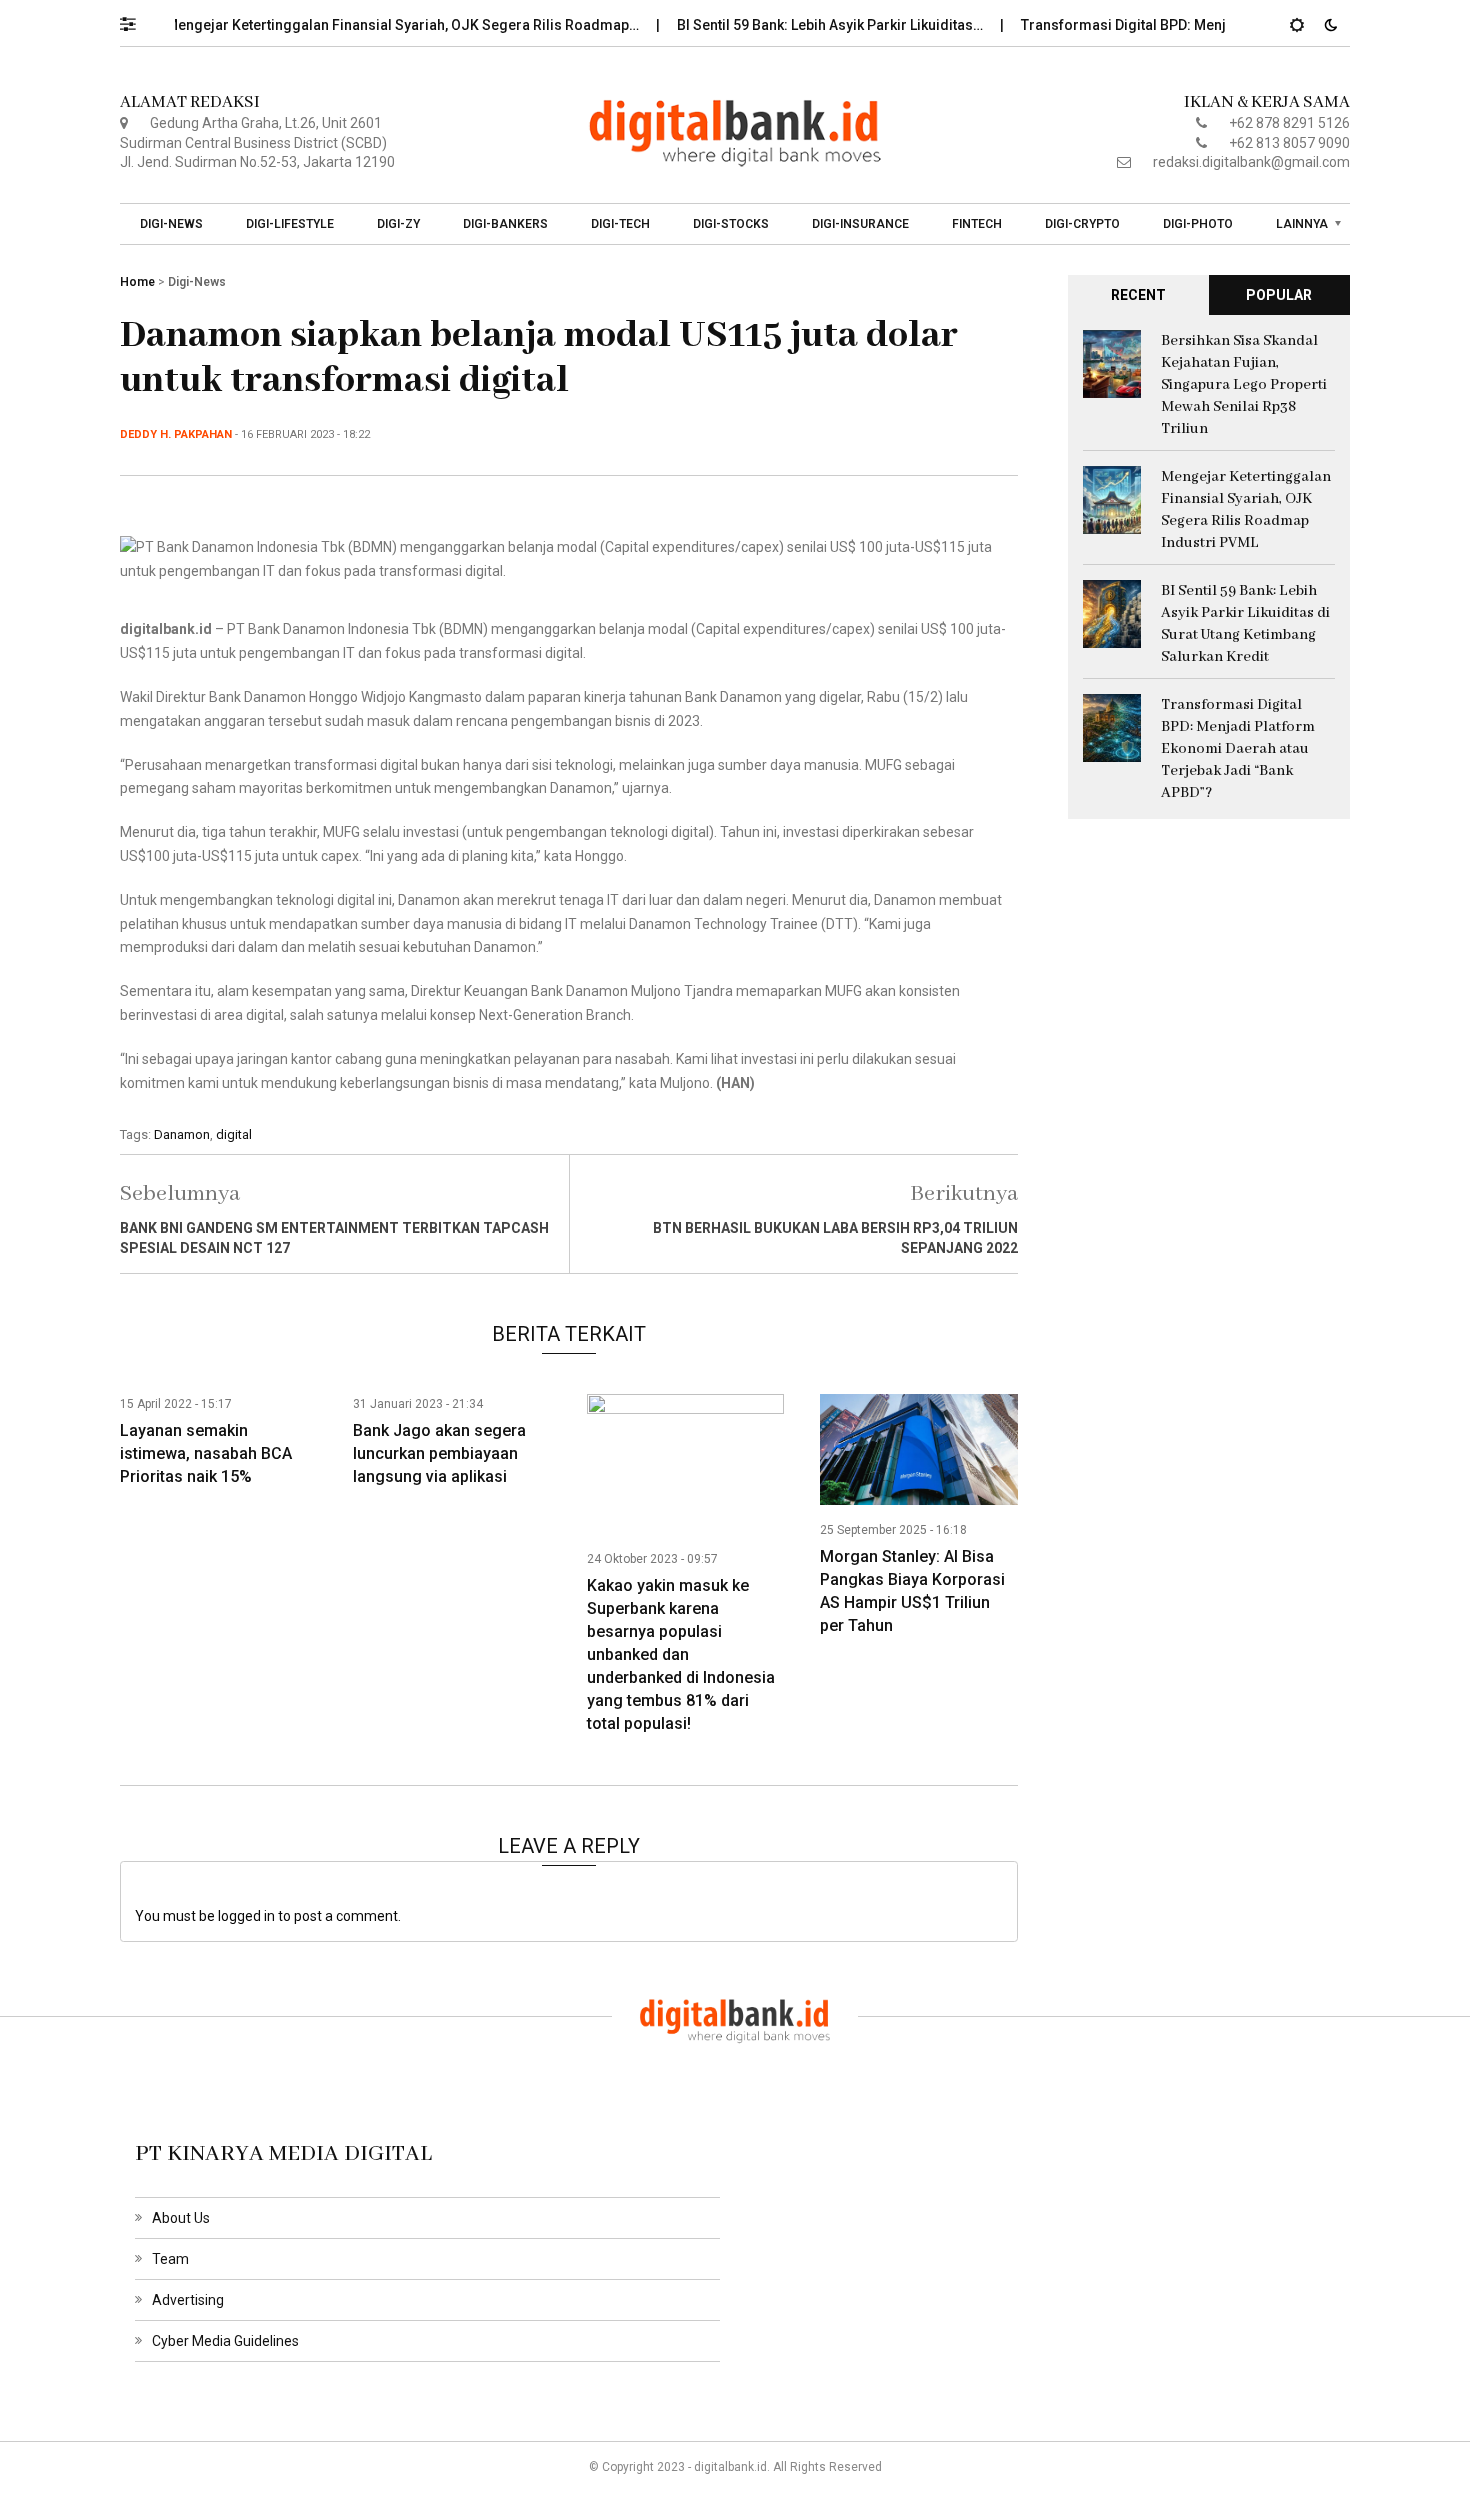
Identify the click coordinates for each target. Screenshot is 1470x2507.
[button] (137, 19)
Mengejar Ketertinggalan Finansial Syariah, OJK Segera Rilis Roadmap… (367, 25)
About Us (181, 2218)
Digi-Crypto (1082, 224)
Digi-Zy (398, 224)
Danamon (182, 1134)
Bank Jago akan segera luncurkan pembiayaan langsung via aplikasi (439, 1453)
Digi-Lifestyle (290, 224)
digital (234, 1134)
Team (170, 2259)
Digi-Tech (620, 224)
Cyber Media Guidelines (225, 2341)
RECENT (1138, 295)
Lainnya (1302, 224)
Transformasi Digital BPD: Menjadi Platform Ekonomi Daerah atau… (1205, 25)
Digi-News (171, 224)
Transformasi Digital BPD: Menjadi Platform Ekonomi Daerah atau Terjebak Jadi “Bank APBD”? (1238, 749)
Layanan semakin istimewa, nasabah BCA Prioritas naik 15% (206, 1453)
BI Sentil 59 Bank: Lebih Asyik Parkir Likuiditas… (794, 25)
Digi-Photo (1198, 224)
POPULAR (1279, 295)
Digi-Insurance (860, 224)
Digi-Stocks (731, 224)
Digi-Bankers (505, 224)
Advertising (188, 2300)
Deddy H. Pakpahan (176, 434)
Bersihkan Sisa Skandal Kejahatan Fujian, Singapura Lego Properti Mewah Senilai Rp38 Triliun (1244, 385)
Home (137, 282)
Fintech (977, 224)
